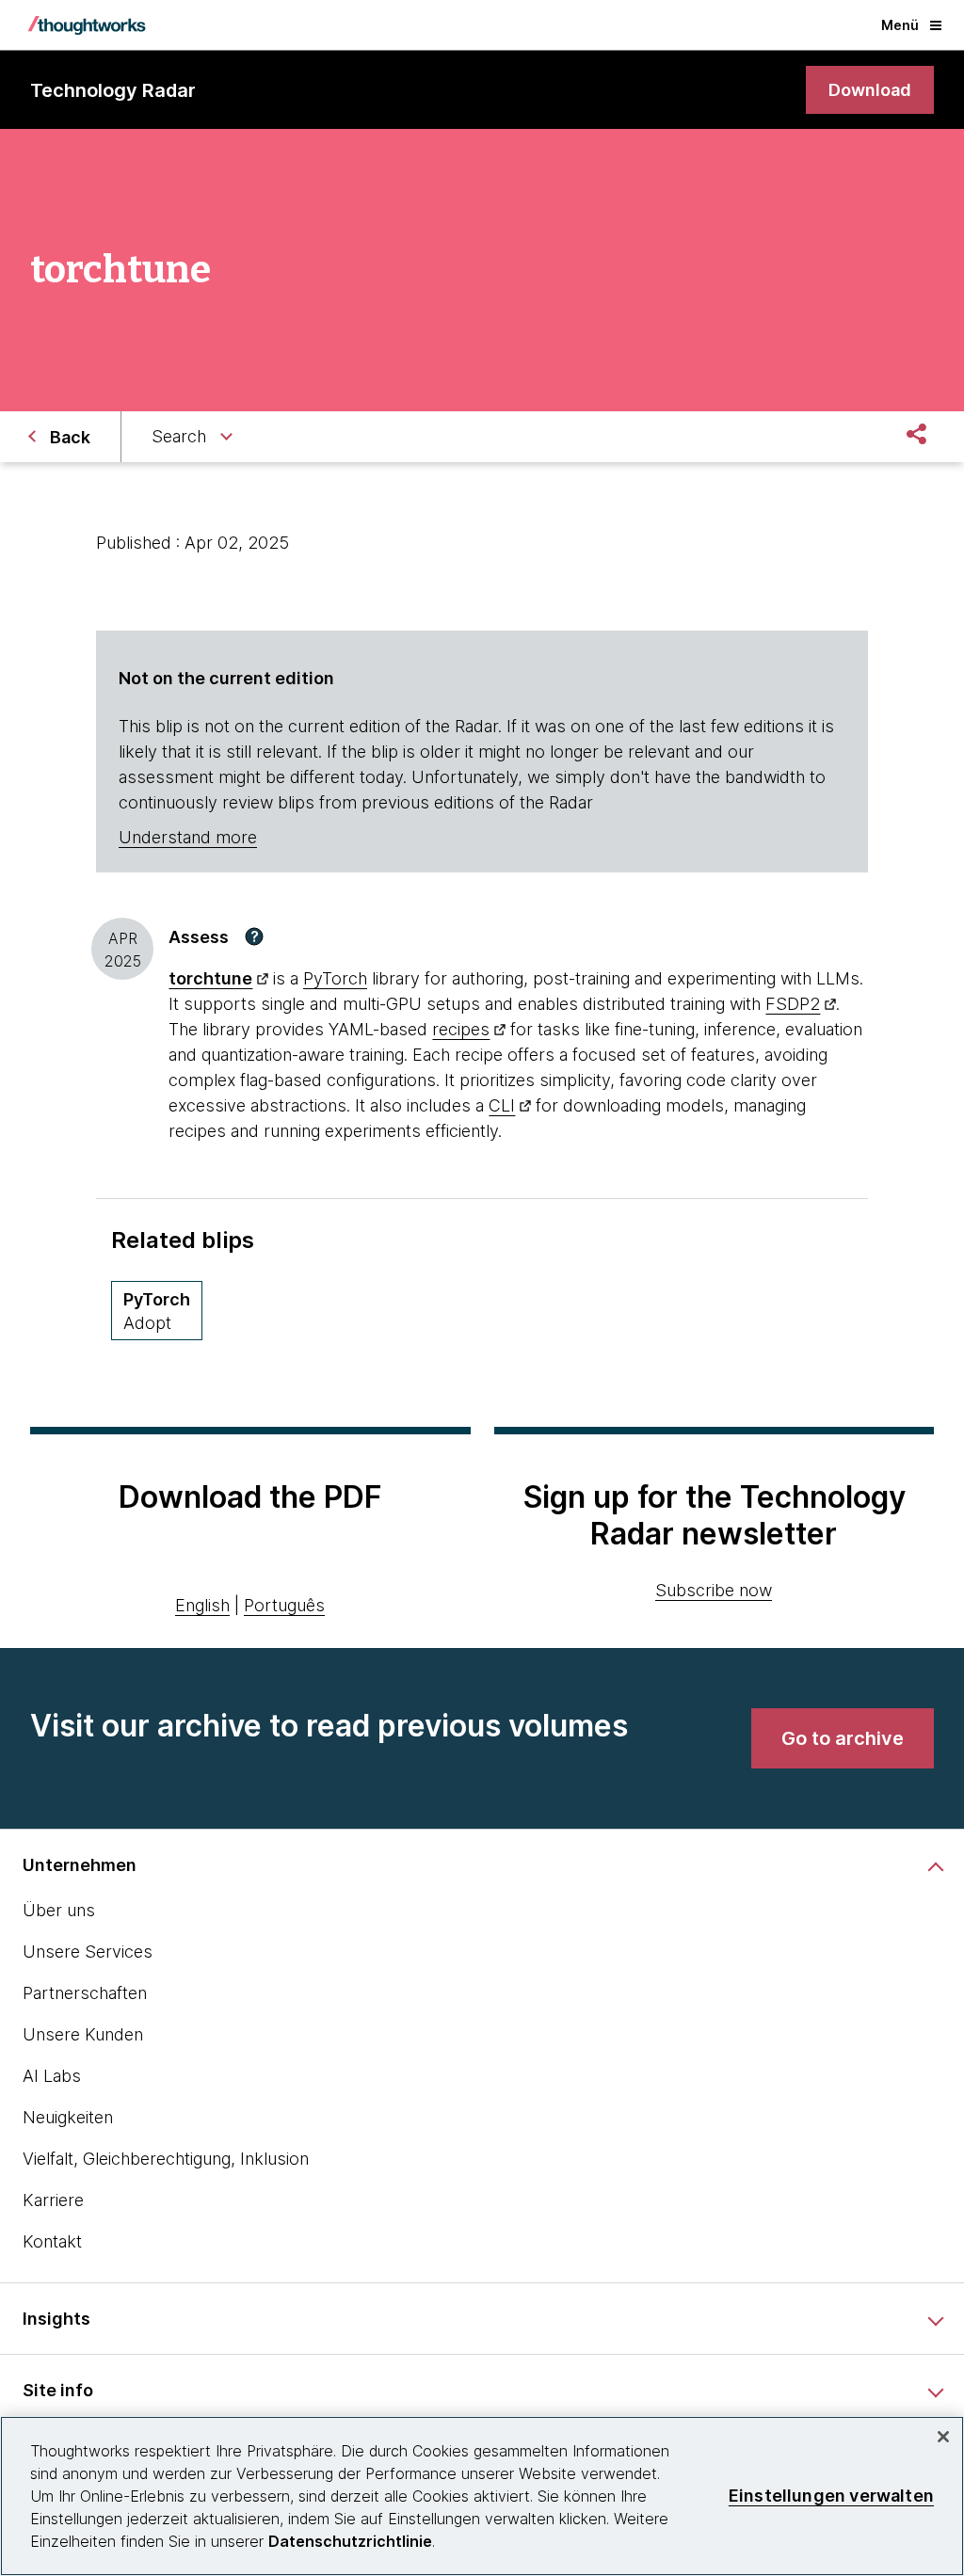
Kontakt (52, 2241)
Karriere (53, 2200)
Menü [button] (900, 25)
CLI (502, 1105)
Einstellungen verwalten (831, 2496)
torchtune (210, 978)
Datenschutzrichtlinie (350, 2541)
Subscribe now (714, 1590)
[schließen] (943, 2437)
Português (284, 1605)
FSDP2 (793, 1004)
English (202, 1605)
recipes (461, 1029)
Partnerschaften (85, 1993)
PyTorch (335, 978)
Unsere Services (88, 1952)
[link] (870, 90)
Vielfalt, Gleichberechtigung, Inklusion (166, 2159)
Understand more (188, 837)
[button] (254, 936)
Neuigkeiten (68, 2117)
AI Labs (52, 2076)
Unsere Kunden (83, 2034)
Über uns (59, 1910)
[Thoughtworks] (87, 25)
